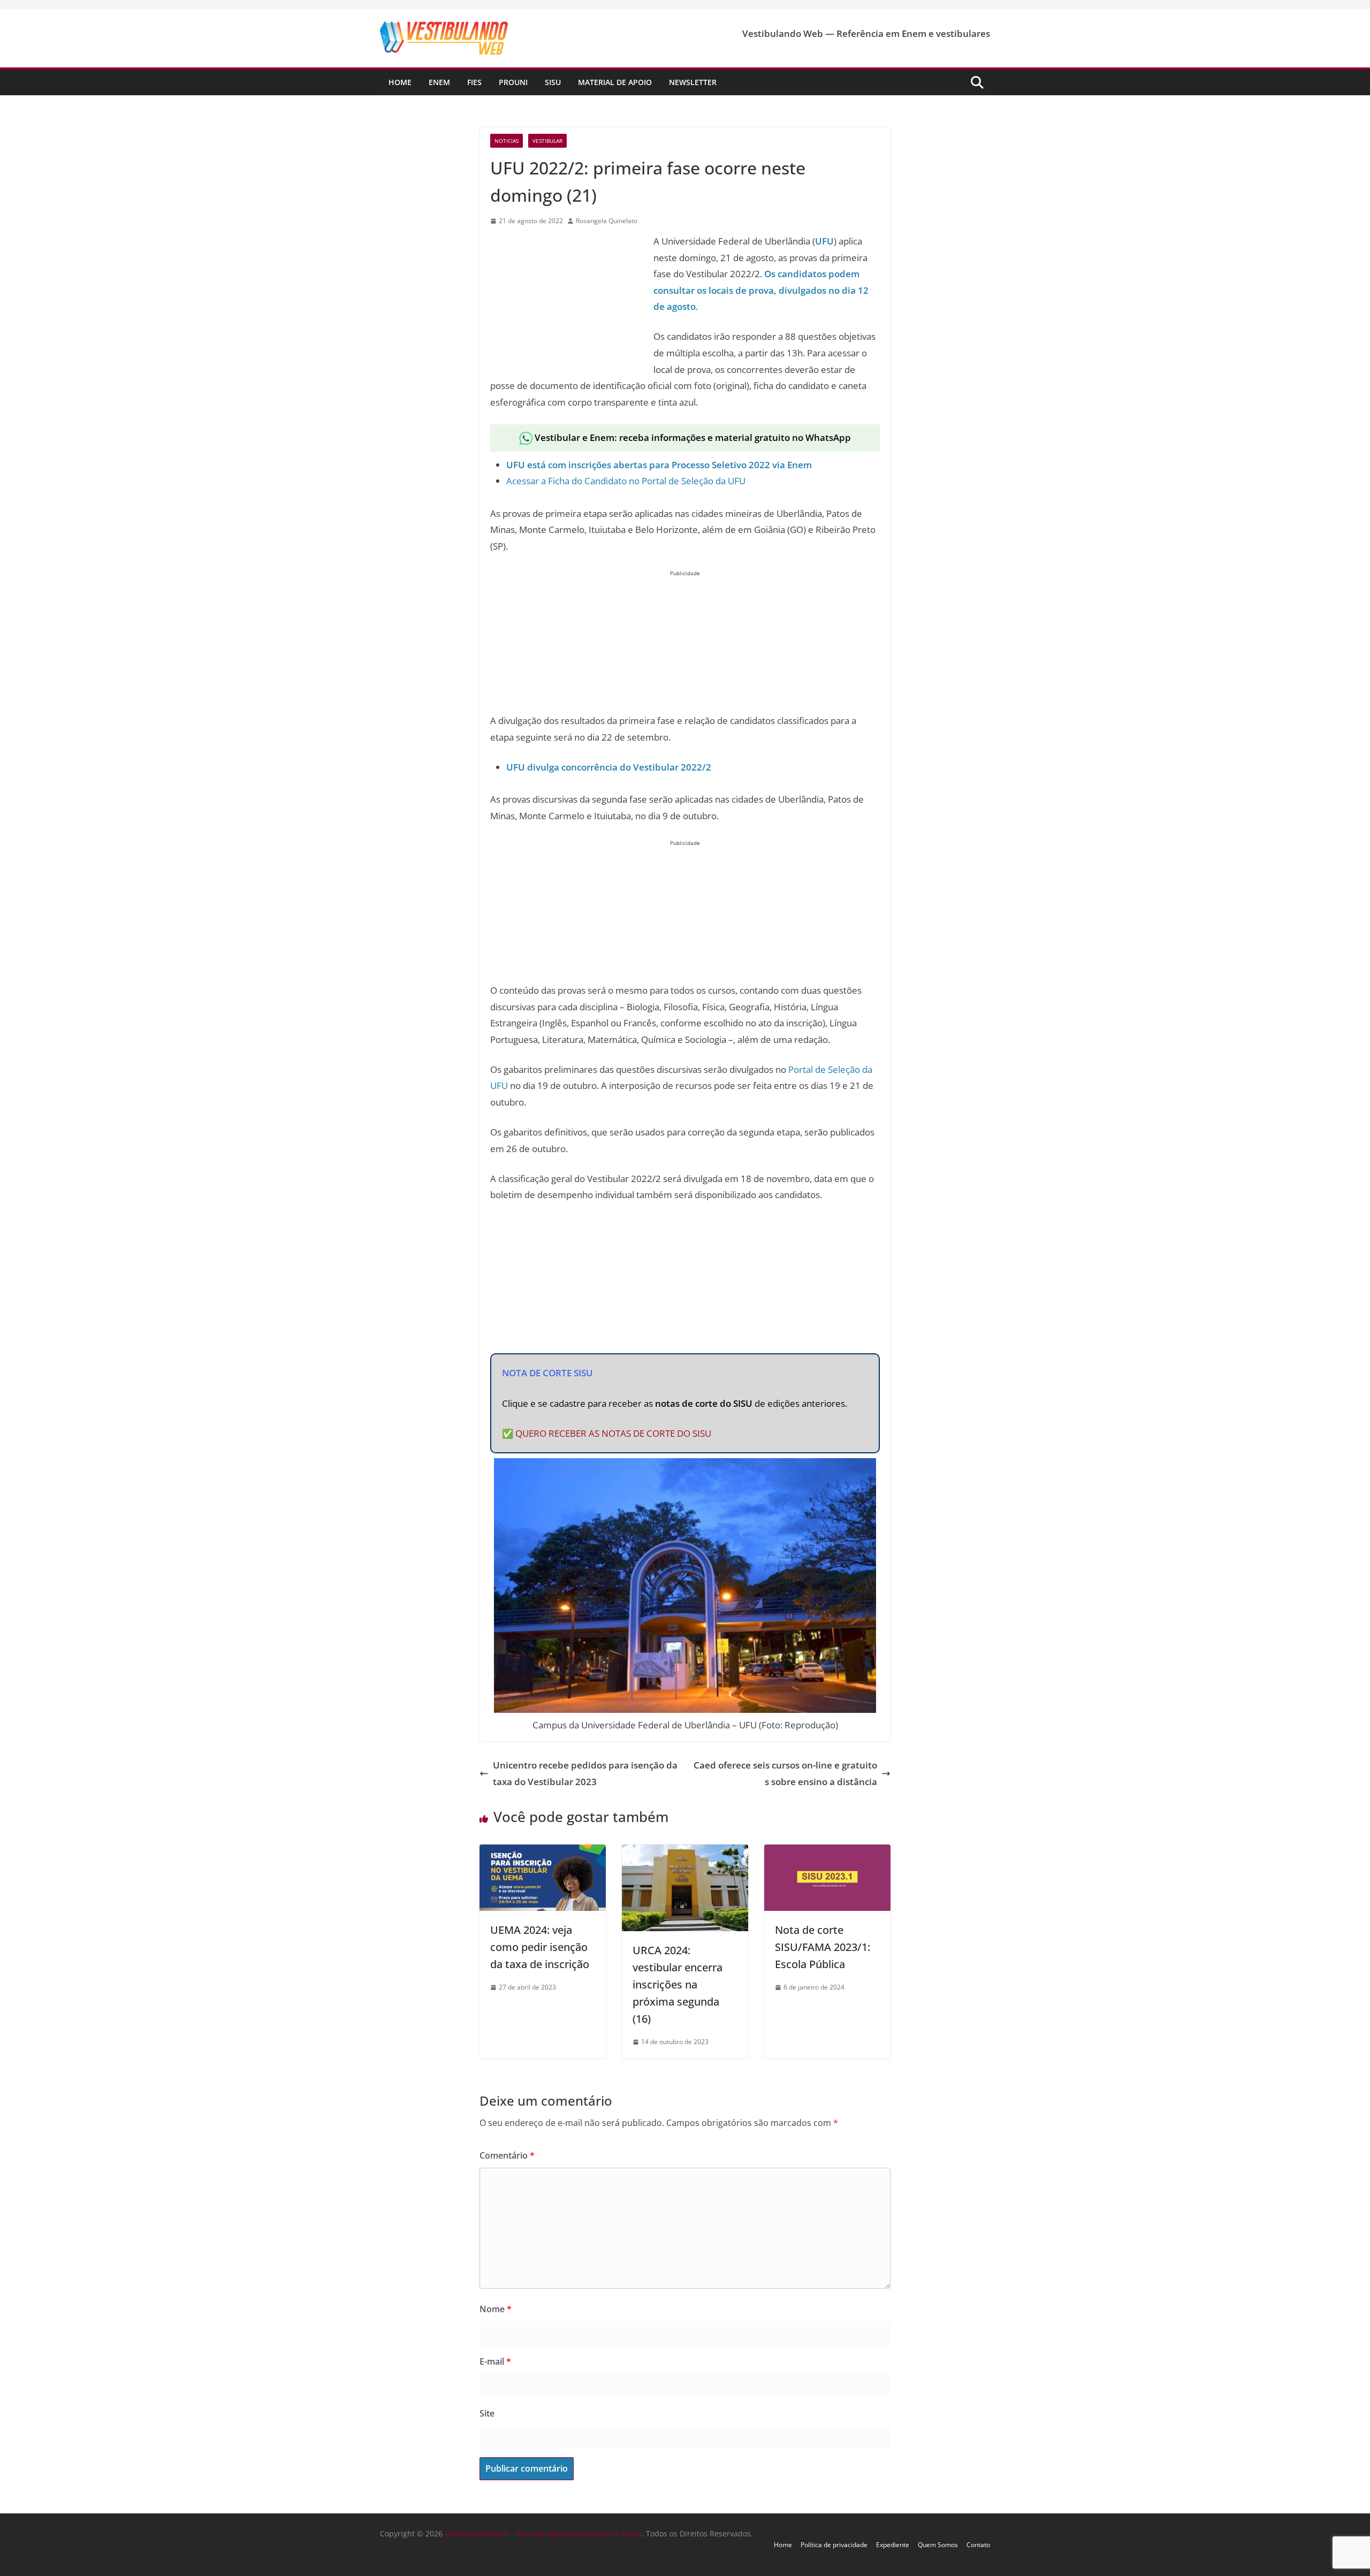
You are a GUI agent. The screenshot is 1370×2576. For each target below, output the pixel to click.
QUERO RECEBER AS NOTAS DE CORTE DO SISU (613, 1433)
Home (400, 82)
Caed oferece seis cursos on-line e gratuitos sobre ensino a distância (785, 1773)
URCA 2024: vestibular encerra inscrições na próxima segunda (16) (678, 1984)
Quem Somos (938, 2545)
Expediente (893, 2545)
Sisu (553, 82)
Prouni (513, 82)
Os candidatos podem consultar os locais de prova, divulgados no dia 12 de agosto (761, 290)
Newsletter (693, 82)
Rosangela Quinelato (607, 221)
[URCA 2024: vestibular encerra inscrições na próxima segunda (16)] (685, 1852)
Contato (978, 2545)
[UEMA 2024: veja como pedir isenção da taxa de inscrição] (543, 1852)
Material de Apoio (615, 82)
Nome (496, 2309)
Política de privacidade (834, 2545)
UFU (824, 241)
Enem (439, 82)
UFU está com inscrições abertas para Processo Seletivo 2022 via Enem (659, 465)
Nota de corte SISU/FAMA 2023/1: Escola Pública (823, 1947)
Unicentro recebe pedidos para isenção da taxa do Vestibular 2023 (585, 1773)
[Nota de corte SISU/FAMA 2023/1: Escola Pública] (827, 1852)
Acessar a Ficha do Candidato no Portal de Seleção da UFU (626, 481)
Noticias (507, 141)
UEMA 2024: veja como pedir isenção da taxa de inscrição (540, 1947)
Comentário (507, 2155)
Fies (474, 82)
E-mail (495, 2361)
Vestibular (547, 141)
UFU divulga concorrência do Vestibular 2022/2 (609, 767)
